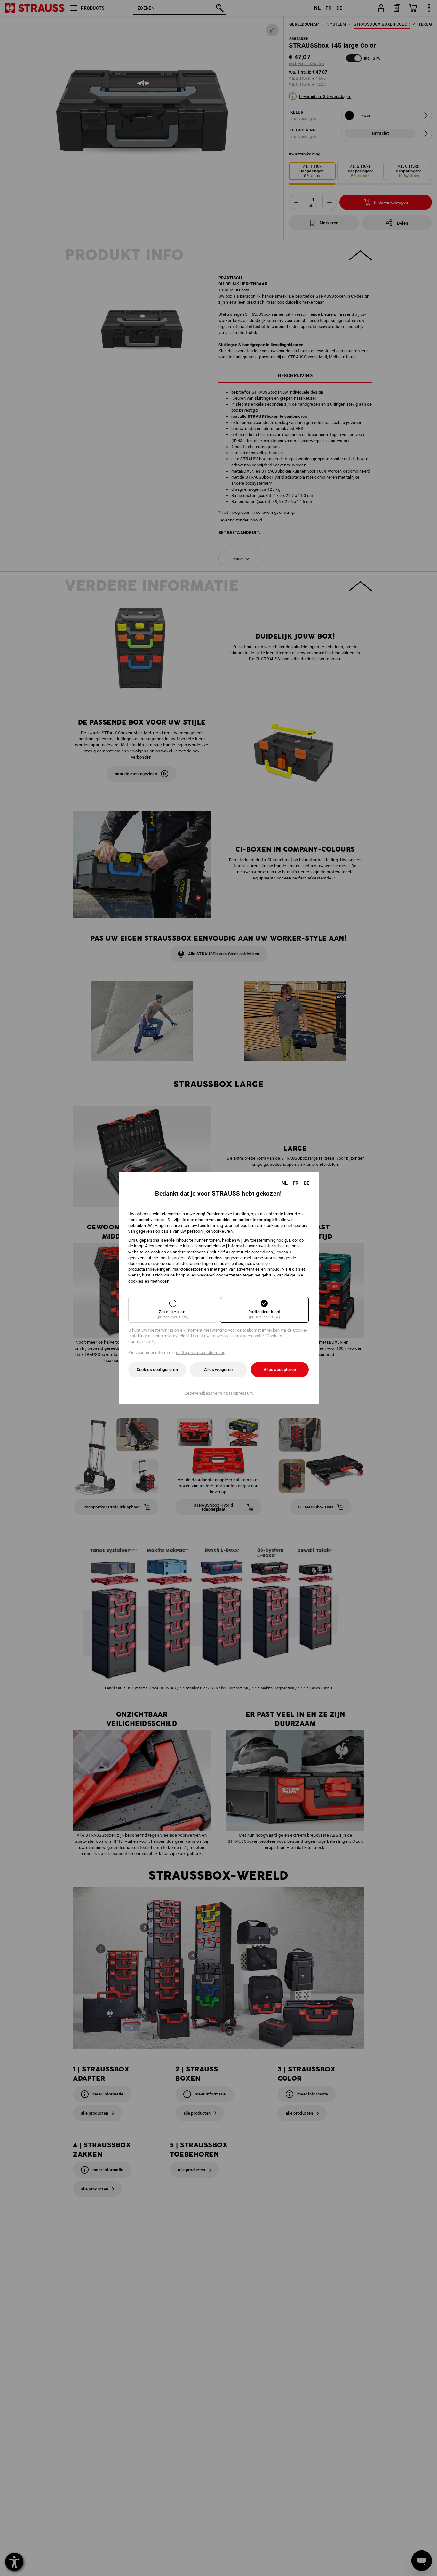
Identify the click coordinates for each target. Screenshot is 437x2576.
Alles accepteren (280, 1369)
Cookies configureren (157, 1369)
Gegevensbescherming (206, 1393)
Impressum (242, 1393)
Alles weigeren (218, 1369)
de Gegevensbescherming (201, 1352)
